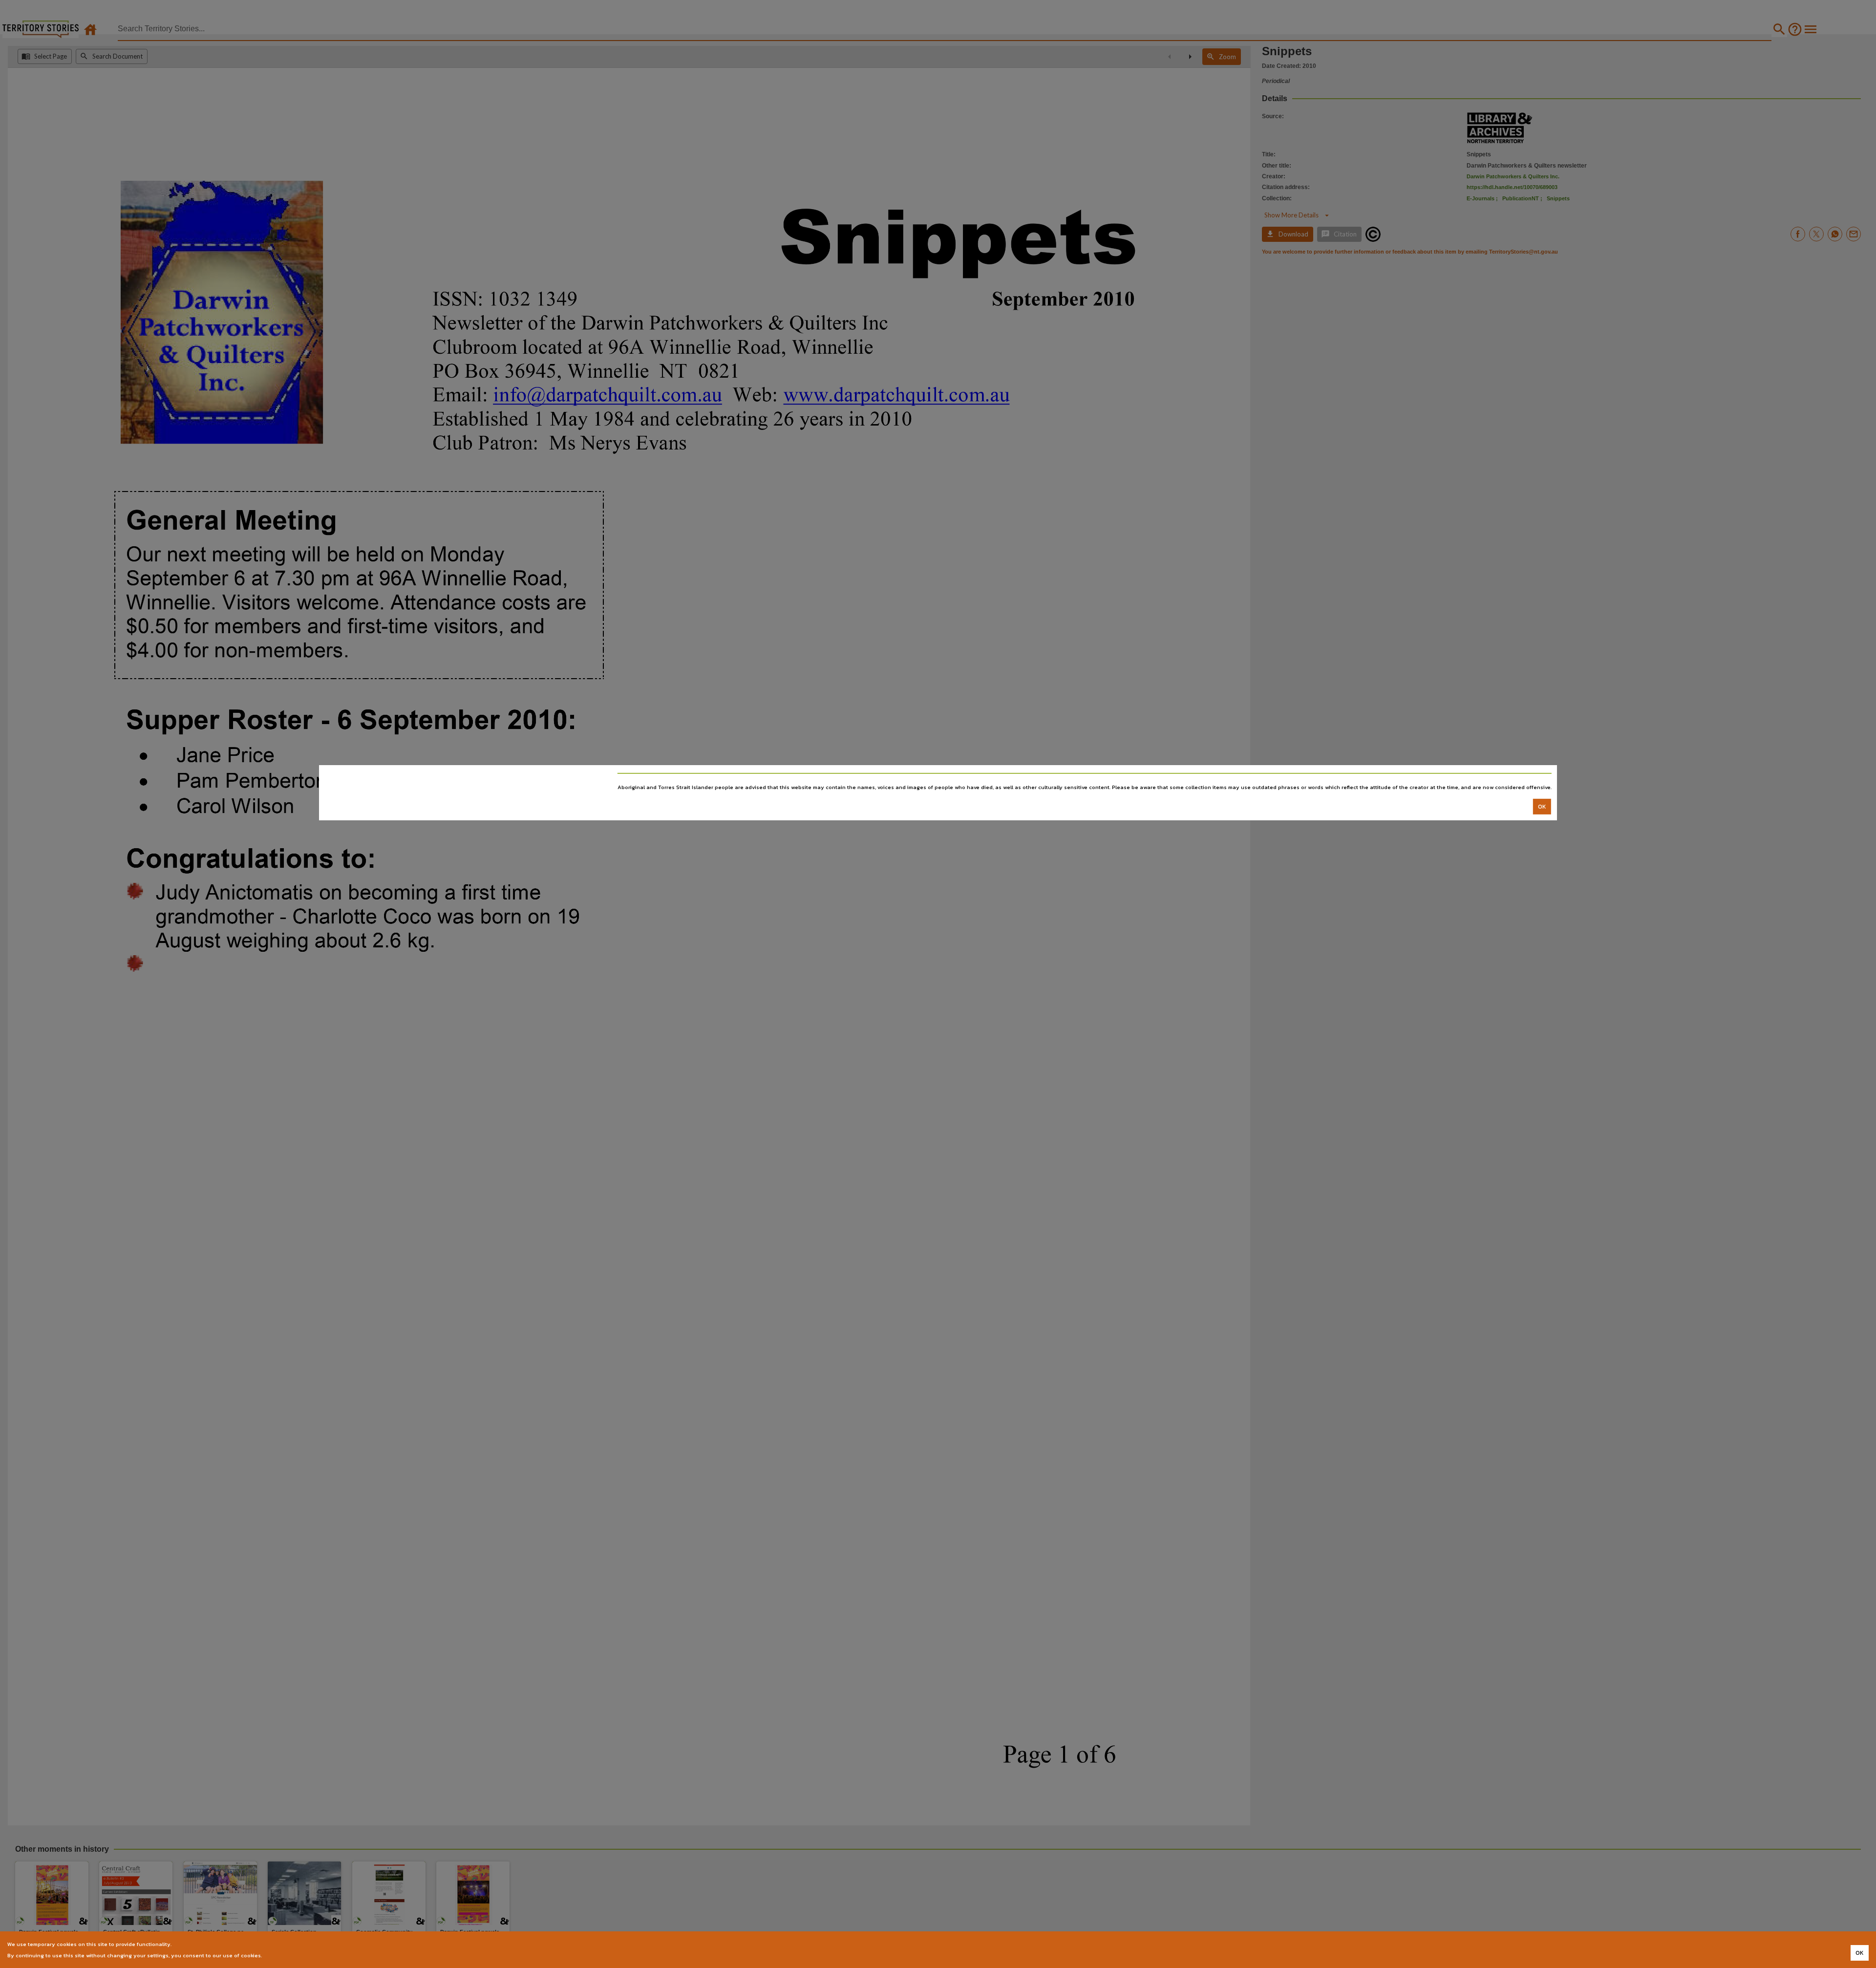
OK (1542, 806)
